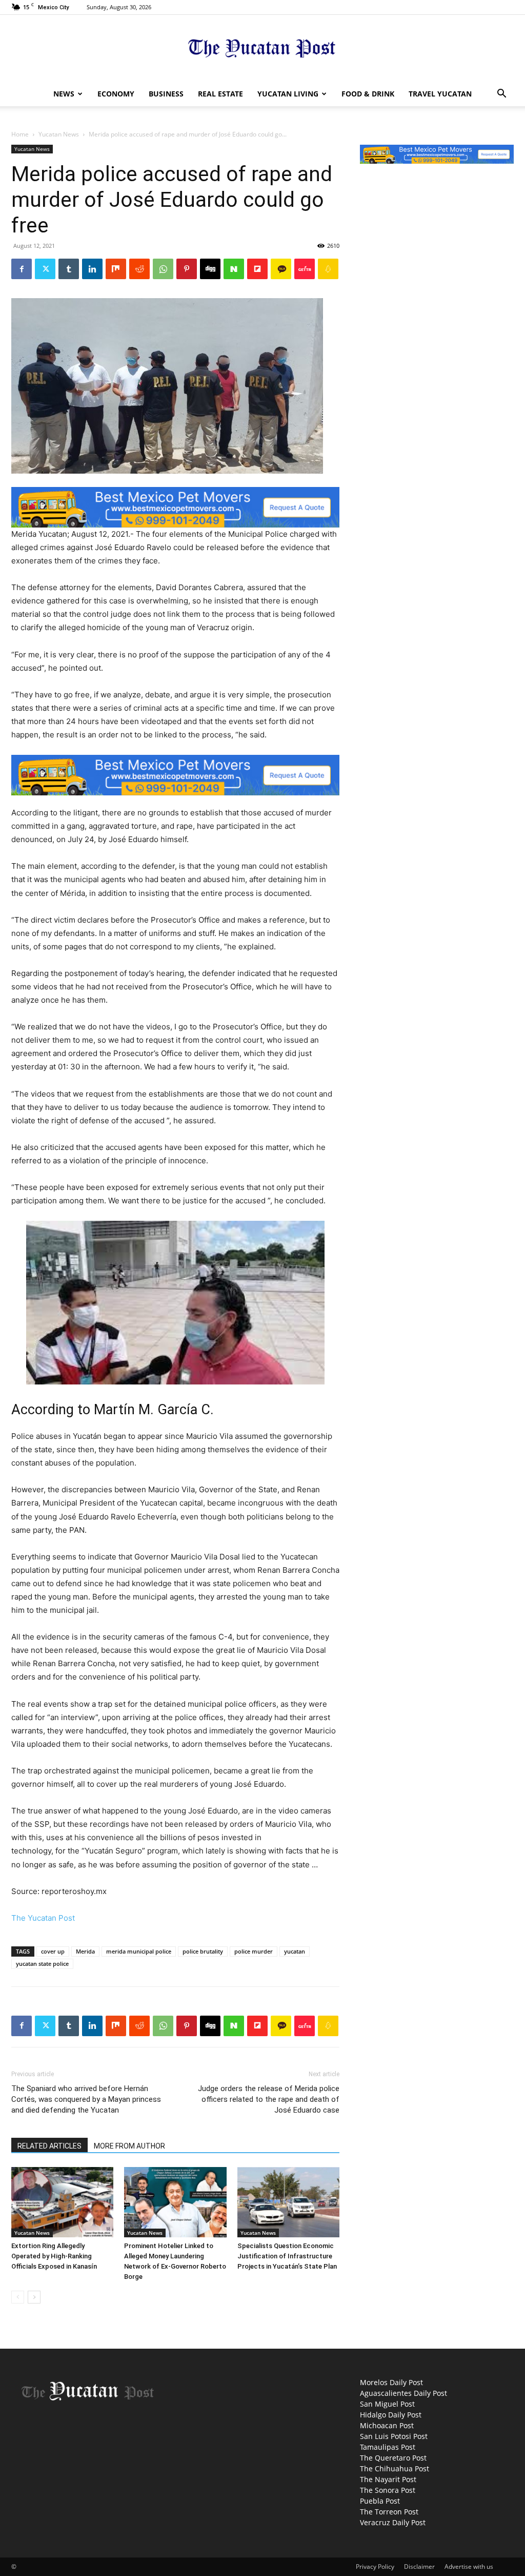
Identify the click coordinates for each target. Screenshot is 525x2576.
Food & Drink (368, 94)
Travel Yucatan (440, 94)
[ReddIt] (139, 269)
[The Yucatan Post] (262, 49)
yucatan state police (42, 1964)
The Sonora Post (388, 2490)
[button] (501, 95)
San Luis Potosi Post (394, 2436)
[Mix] (116, 269)
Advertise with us (469, 2567)
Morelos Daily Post (391, 2382)
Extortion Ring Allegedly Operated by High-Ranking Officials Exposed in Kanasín (54, 2256)
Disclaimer (419, 2567)
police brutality (203, 1951)
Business (166, 94)
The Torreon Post (389, 2512)
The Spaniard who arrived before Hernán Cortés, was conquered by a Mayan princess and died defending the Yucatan (86, 2099)
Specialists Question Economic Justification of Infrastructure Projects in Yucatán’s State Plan (287, 2256)
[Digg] (210, 269)
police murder (254, 1951)
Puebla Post (380, 2501)
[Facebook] (22, 269)
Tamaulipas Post (388, 2447)
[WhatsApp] (163, 269)
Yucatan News (59, 134)
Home (20, 134)
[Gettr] (305, 269)
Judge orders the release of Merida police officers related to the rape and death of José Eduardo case (269, 2099)
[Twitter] (45, 269)
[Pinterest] (187, 269)
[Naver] (234, 269)
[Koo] (328, 269)
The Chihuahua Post (395, 2468)
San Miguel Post (387, 2404)
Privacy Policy (375, 2567)
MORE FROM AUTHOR (129, 2146)
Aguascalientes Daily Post (403, 2393)
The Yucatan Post (43, 1918)
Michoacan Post (387, 2425)
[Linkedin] (92, 269)
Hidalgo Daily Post (391, 2415)
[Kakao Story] (281, 269)
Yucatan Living (288, 94)
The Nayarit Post (388, 2479)
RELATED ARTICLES (49, 2146)
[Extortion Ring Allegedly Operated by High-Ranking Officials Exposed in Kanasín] (62, 2202)
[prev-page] (18, 2297)
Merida (85, 1951)
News (64, 94)
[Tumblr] (69, 269)
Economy (116, 94)
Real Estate (220, 94)
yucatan (295, 1951)
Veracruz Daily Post (393, 2522)
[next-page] (34, 2297)
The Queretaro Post (393, 2458)
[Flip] (257, 269)
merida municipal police (139, 1951)
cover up (53, 1951)
